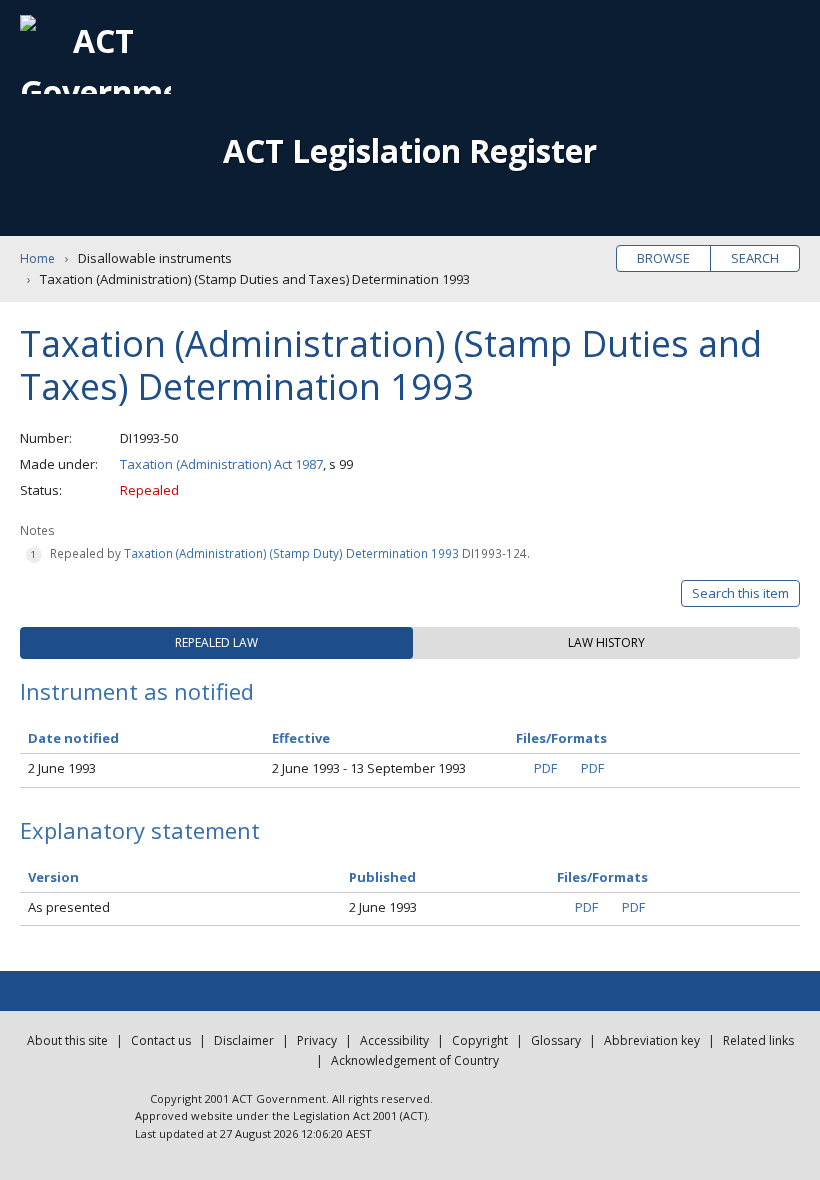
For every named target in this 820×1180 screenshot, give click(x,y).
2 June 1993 (62, 768)
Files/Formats (602, 877)
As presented (69, 907)
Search (755, 258)
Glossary (556, 1040)
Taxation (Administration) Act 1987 (221, 464)
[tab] (216, 643)
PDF (545, 768)
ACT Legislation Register (410, 150)
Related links (758, 1040)
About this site (67, 1040)
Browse (663, 258)
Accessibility (394, 1040)
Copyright (480, 1040)
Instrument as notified (137, 691)
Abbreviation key (652, 1040)
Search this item (740, 593)
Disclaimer (244, 1040)
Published (382, 877)
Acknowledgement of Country (415, 1060)
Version (53, 877)
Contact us (161, 1040)
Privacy (317, 1040)
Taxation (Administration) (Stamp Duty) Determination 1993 (291, 553)
